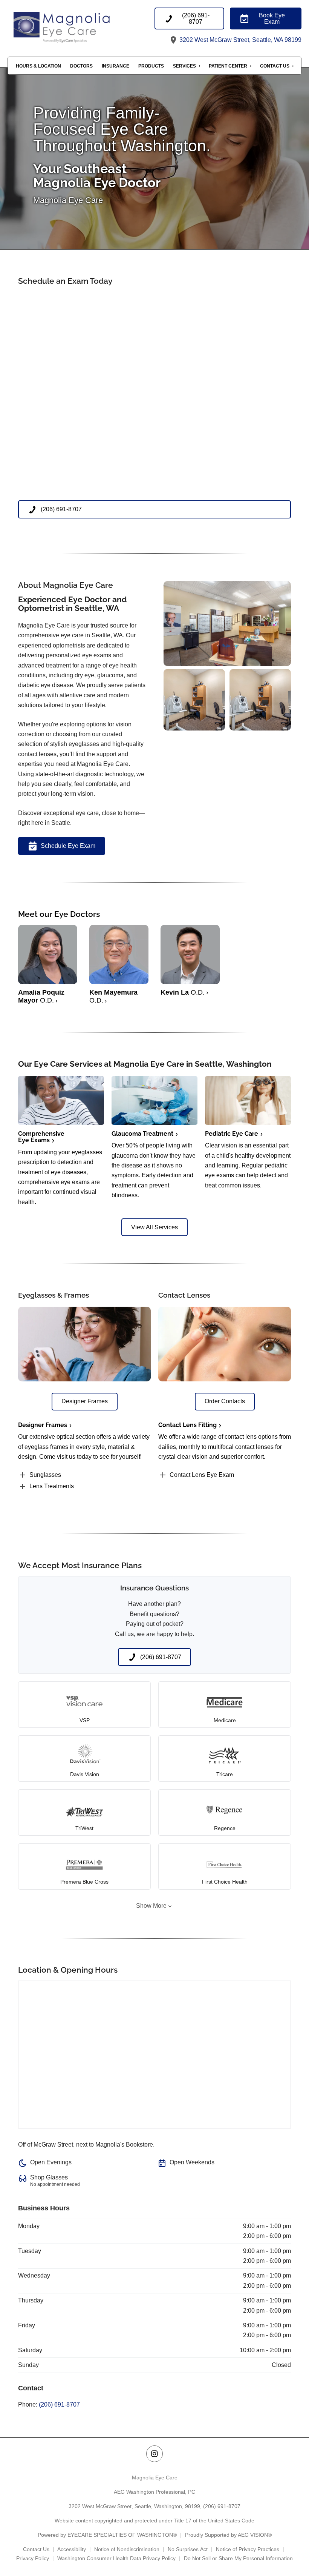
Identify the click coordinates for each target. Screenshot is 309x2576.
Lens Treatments (52, 1486)
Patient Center (228, 66)
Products (151, 66)
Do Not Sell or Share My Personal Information (238, 2558)
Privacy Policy (33, 2558)
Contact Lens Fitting (187, 1425)
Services (184, 66)
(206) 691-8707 (59, 2405)
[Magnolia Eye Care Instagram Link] (154, 2454)
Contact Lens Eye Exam (202, 1475)
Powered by (107, 2535)
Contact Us (275, 66)
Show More (151, 1906)
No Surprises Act (188, 2549)
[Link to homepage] (81, 26)
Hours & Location (38, 66)
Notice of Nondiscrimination (127, 2549)
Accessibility (72, 2549)
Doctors (81, 66)
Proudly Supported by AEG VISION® (228, 2535)
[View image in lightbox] (227, 664)
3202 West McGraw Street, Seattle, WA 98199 (240, 40)
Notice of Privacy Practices (248, 2549)
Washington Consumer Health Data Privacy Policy (116, 2558)
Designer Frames (43, 1425)
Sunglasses (45, 1475)
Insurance (115, 66)
